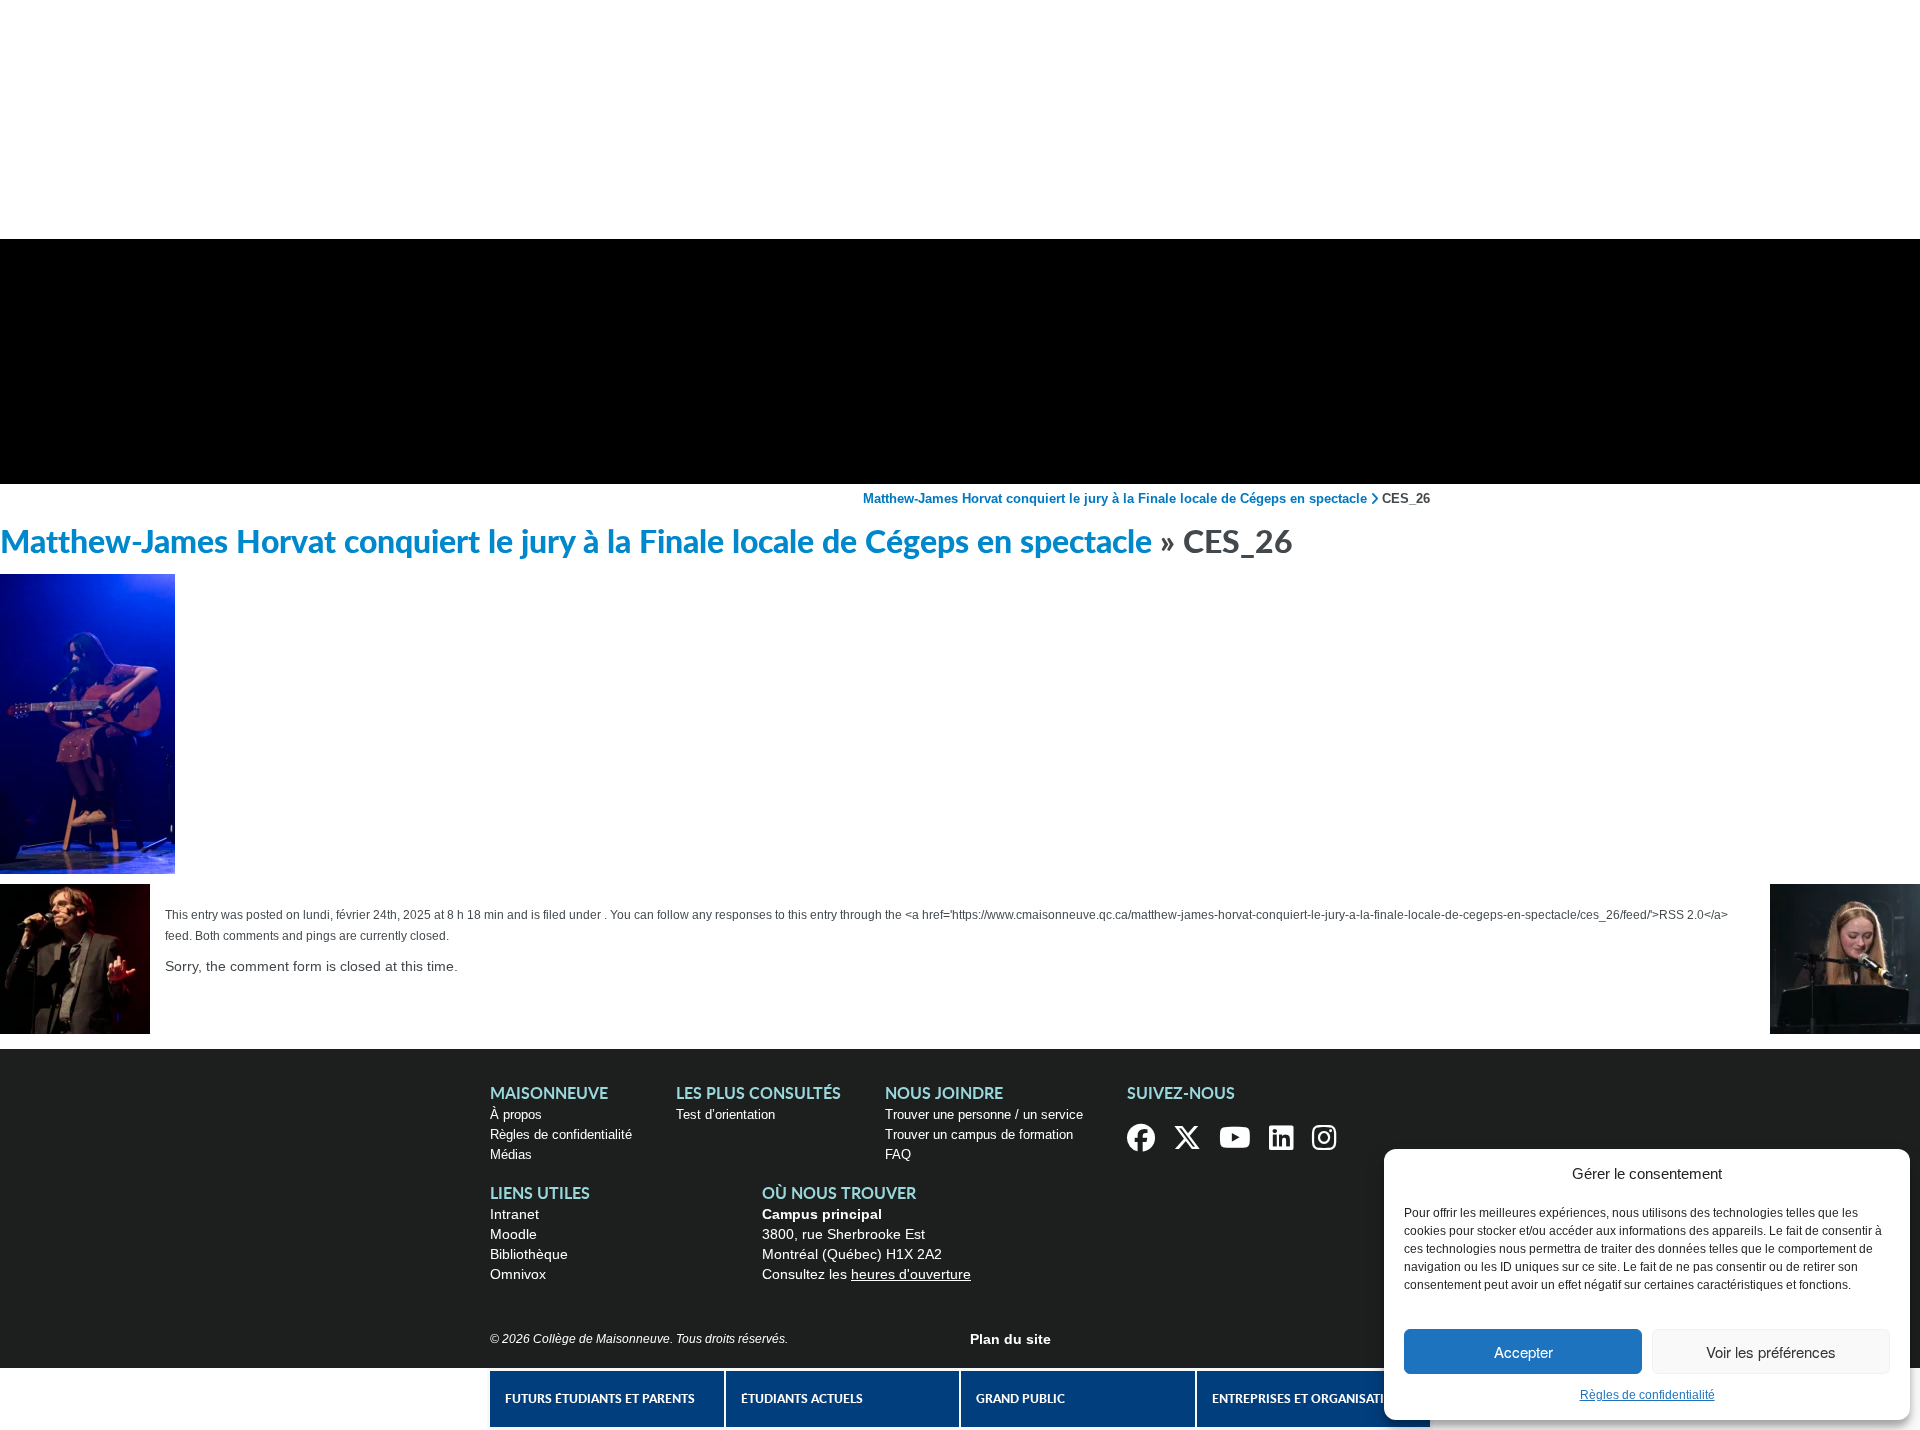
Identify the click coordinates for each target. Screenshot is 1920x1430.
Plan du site (1010, 1339)
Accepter (1523, 1351)
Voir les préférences (1771, 1351)
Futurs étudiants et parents (600, 1399)
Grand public (1020, 1399)
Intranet (514, 1214)
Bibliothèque (529, 1254)
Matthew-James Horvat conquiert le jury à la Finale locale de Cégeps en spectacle (1115, 498)
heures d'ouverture (911, 1274)
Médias (511, 1154)
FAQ (898, 1154)
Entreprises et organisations (1311, 1399)
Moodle (513, 1234)
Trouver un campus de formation (979, 1134)
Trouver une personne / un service (984, 1114)
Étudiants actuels (802, 1399)
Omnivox (518, 1274)
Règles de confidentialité (1647, 1395)
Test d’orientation (725, 1114)
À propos (516, 1114)
